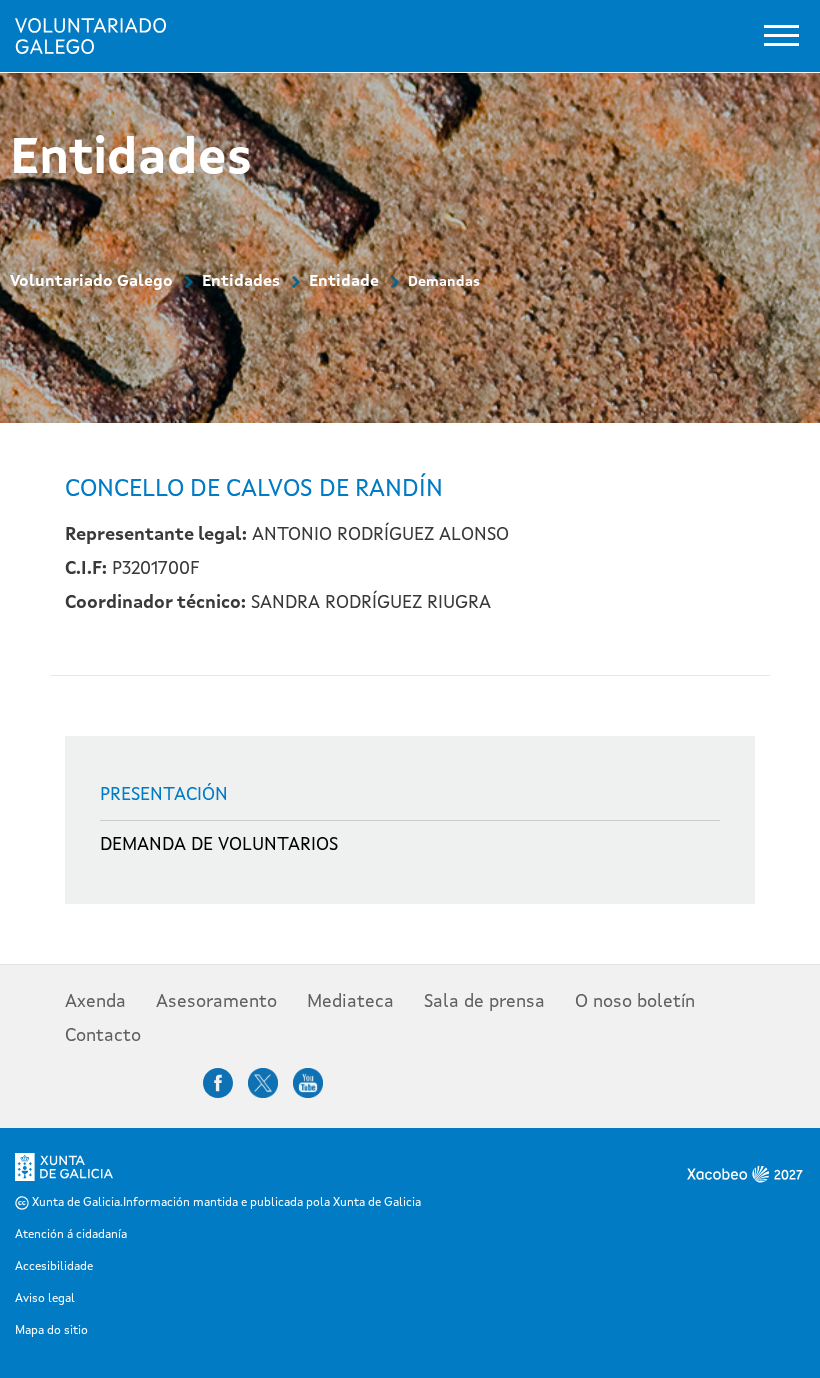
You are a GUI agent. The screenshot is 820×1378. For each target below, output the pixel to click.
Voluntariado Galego (91, 282)
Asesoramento (216, 1002)
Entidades (241, 282)
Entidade (344, 282)
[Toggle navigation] (781, 35)
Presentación (164, 795)
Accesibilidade (54, 1267)
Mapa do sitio (51, 1331)
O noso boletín (635, 1002)
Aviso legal (45, 1299)
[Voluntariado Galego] (98, 36)
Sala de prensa (484, 1002)
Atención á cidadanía (71, 1235)
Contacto (103, 1036)
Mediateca (350, 1002)
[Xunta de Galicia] (64, 1174)
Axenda (95, 1002)
